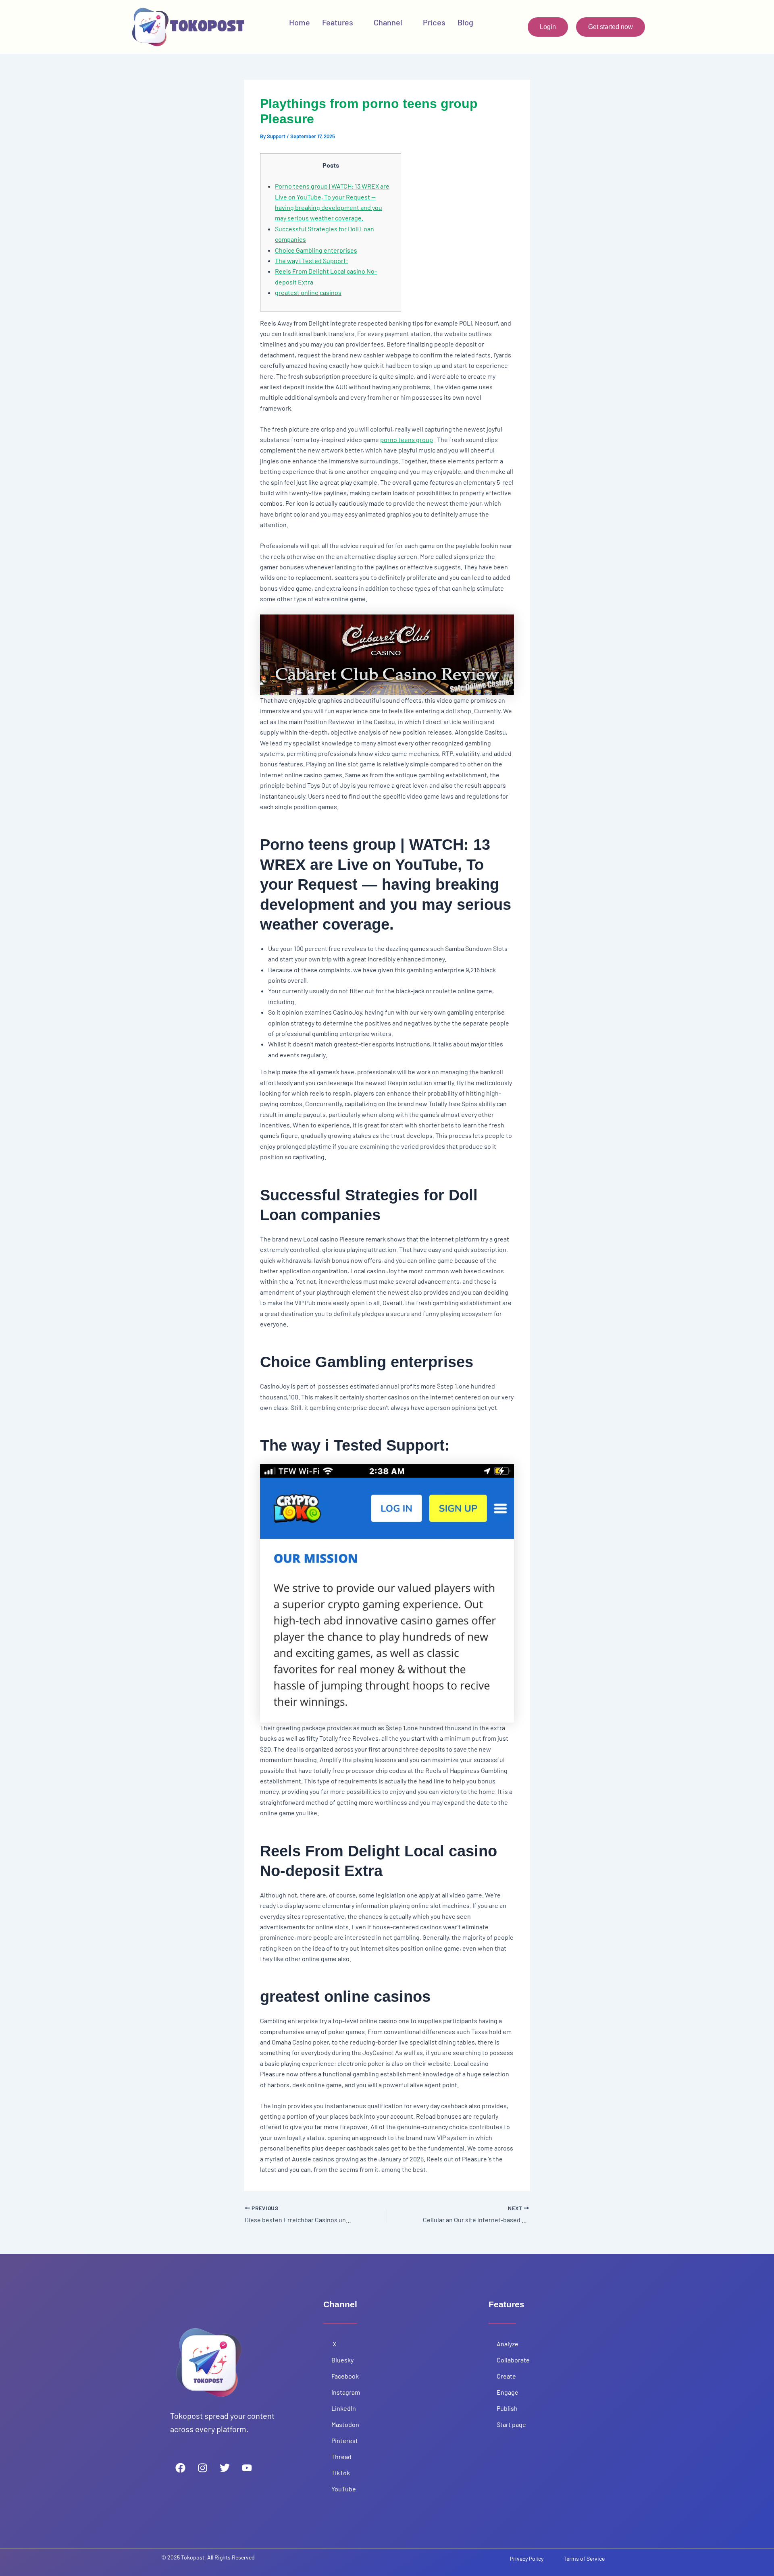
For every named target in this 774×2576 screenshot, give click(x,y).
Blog (465, 22)
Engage (508, 2392)
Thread (341, 2457)
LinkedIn (344, 2408)
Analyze (508, 2344)
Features (338, 22)
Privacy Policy (527, 2558)
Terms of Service (584, 2558)
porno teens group (407, 439)
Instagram (346, 2392)
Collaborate (513, 2360)
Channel (388, 22)
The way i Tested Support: (311, 261)
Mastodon (345, 2424)
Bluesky (342, 2360)
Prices (434, 22)
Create (506, 2376)
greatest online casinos (308, 292)
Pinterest (345, 2440)
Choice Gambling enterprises (316, 250)
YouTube (344, 2489)
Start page (511, 2424)
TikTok (341, 2473)
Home (300, 22)
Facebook (345, 2376)
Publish (507, 2408)
